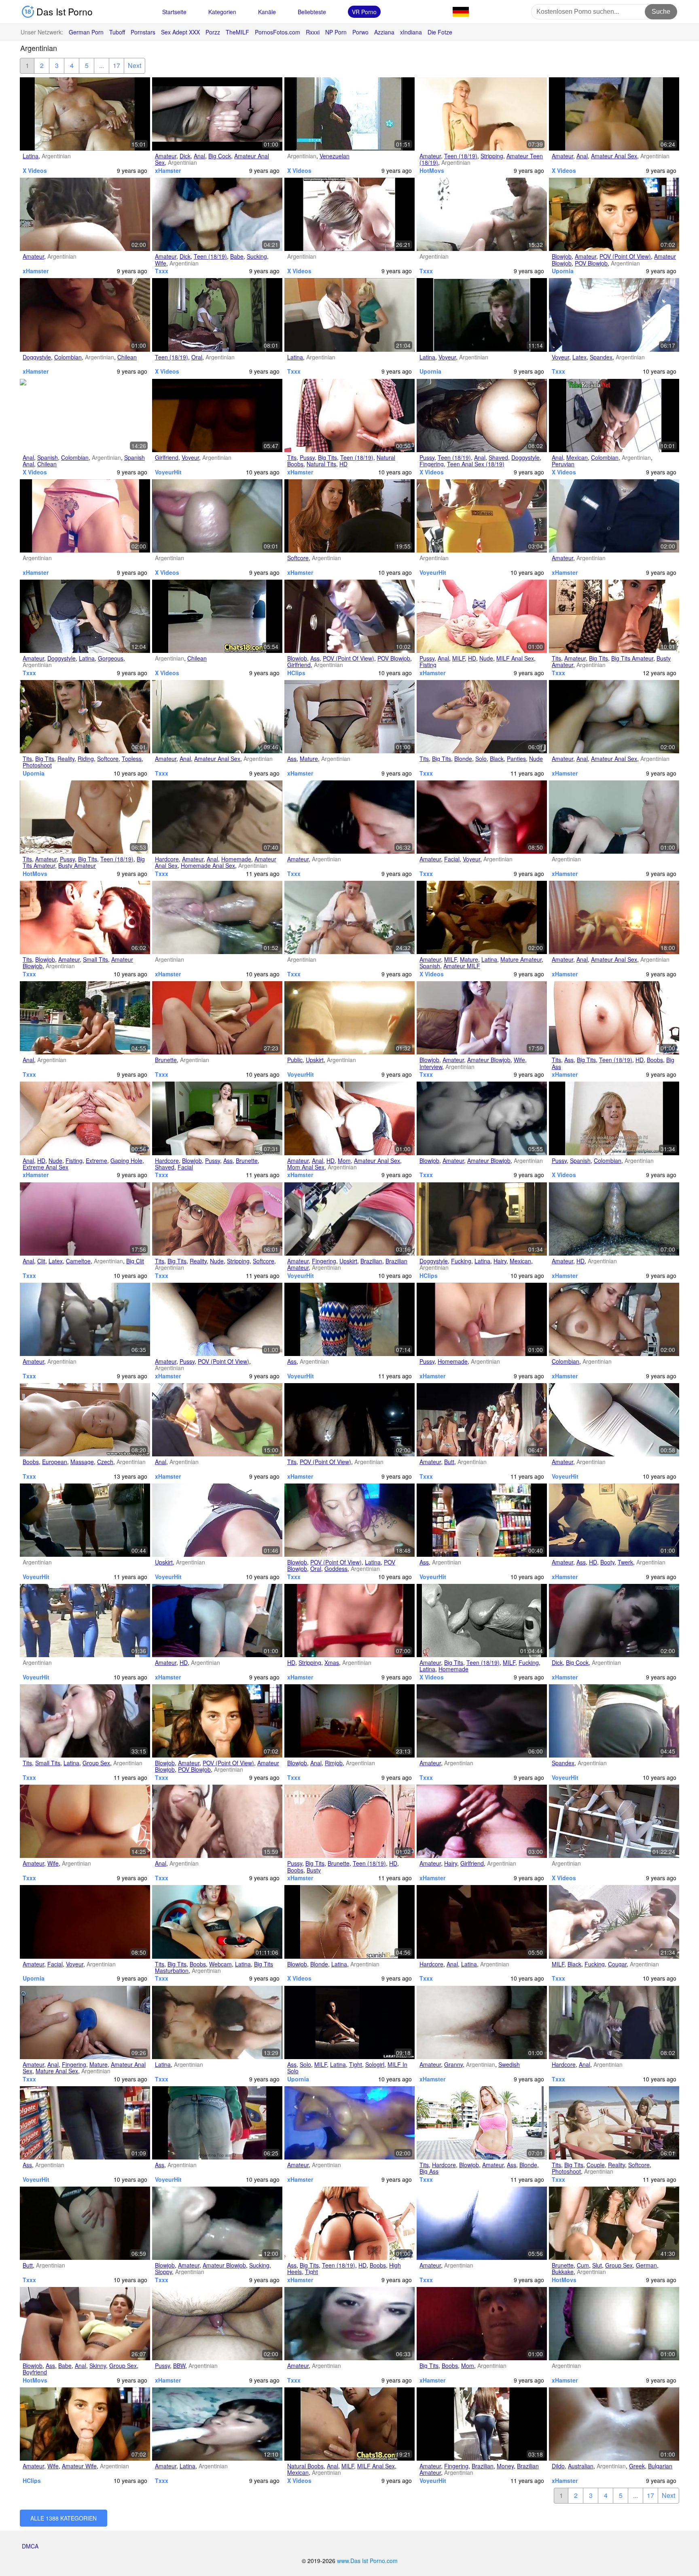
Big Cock (220, 156)
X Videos (35, 170)
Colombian (68, 357)
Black (497, 759)
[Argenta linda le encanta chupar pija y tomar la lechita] (349, 817)
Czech (105, 1462)
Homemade (236, 859)
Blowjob (562, 256)
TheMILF (237, 32)
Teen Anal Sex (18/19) (476, 464)
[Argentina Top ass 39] (482, 1520)
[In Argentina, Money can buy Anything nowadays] (482, 2424)
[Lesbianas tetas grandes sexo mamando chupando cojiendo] (85, 416)
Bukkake (563, 2272)
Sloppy (163, 2272)
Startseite (174, 12)
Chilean (127, 357)
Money (505, 2466)
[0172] (217, 1420)
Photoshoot (37, 765)
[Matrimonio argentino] (614, 214)
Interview (431, 1067)
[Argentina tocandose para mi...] (217, 1319)
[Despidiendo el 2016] (217, 114)
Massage (82, 1462)
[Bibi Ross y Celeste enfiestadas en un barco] (349, 214)
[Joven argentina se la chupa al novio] (85, 917)
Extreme (96, 1160)
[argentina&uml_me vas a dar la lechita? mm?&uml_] (349, 1922)
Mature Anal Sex (57, 2071)
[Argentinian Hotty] (614, 616)
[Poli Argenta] (614, 516)
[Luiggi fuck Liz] (349, 315)
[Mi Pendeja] (349, 2324)
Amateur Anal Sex (614, 156)
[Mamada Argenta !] (614, 817)
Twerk (625, 1562)
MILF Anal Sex (515, 658)
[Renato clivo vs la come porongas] (614, 1621)
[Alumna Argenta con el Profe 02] (217, 2424)
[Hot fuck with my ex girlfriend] (482, 1821)
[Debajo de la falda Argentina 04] (217, 1520)
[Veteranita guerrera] (85, 214)
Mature (309, 759)
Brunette (166, 1060)
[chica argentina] (217, 315)
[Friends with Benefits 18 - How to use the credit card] (85, 516)
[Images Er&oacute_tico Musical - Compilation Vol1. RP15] (482, 1621)
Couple (596, 2165)
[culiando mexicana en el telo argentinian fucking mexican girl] (482, 1219)
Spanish (48, 457)
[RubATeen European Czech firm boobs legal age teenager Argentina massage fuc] (85, 1420)
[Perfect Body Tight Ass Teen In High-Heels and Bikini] (349, 2223)
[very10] (349, 917)
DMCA (30, 2546)
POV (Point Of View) (625, 256)
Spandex (601, 357)
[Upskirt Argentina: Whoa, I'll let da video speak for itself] (349, 1219)
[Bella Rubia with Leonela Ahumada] (482, 717)
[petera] (349, 1420)
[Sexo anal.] (482, 1922)
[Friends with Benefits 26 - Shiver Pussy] (482, 1319)
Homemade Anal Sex (208, 865)
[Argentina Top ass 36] (217, 2123)
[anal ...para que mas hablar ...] (614, 114)
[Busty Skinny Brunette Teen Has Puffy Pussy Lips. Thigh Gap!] (349, 1821)
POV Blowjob (591, 263)
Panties (516, 759)
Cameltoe (78, 1261)
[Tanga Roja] (85, 1821)
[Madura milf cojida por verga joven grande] (349, 2424)
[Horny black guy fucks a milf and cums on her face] (614, 1922)
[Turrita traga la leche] (482, 1721)
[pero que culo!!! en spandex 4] (614, 315)
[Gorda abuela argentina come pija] (217, 2324)
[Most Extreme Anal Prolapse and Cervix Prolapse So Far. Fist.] (85, 1118)
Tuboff (117, 32)
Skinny (98, 2366)
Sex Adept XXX (180, 32)
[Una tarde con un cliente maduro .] (349, 1721)
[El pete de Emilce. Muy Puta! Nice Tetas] (482, 1118)
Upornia (563, 271)
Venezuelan (335, 156)
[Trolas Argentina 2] (349, 2123)
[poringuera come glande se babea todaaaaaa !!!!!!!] (217, 516)
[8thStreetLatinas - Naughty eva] (217, 1118)
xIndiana (411, 32)
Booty (607, 1562)
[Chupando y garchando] (85, 1319)
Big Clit (135, 1261)
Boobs (655, 1060)
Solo (481, 759)
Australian (581, 2466)
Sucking (257, 256)
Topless (132, 759)
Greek (637, 2466)
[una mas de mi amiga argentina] (482, 2223)
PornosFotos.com (277, 32)
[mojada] (217, 917)
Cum (583, 2265)
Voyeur (447, 357)
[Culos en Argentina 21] (85, 1520)
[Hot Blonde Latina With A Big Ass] (482, 2123)
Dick (185, 156)
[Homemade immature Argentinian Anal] (217, 817)
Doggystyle (37, 357)
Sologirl (375, 2064)
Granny (453, 2064)
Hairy (500, 1261)
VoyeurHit (168, 472)
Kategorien (222, 12)
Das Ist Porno (63, 12)
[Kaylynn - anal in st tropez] (85, 1018)
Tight (356, 2064)
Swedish (509, 2064)
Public (295, 1060)
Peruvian (563, 464)
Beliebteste (312, 12)
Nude (486, 658)
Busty (314, 1870)
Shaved (498, 457)
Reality (66, 759)
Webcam (220, 1964)
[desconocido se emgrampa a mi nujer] (217, 1621)
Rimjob (334, 1763)
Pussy (307, 457)
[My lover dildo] (614, 2424)
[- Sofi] (614, 1118)
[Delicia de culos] (85, 2223)
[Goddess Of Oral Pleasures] (349, 1520)
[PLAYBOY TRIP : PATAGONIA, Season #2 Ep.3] (85, 717)
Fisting (428, 665)
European (55, 1462)
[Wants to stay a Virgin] (85, 2324)
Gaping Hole (126, 1160)
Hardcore (167, 859)
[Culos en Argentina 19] (614, 1420)
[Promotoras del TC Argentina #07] (85, 1621)
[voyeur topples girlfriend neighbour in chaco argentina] (217, 416)
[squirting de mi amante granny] (482, 2022)
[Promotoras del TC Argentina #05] (482, 516)
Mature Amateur (521, 959)
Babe (237, 256)
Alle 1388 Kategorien (64, 2518)
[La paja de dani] (482, 2324)
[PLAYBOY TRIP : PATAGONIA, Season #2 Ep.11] (217, 1219)
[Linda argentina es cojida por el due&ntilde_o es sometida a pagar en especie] (614, 416)
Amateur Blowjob (489, 1060)
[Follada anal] (482, 416)
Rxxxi (313, 32)
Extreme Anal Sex (46, 1167)
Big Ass (429, 2171)
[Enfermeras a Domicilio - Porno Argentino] (614, 1821)
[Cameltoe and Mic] (85, 1219)
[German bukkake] (614, 2223)
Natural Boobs (305, 2466)
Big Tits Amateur (632, 658)
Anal (199, 156)
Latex (579, 357)
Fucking (461, 1261)
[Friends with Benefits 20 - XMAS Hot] (349, 1621)
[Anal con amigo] (614, 917)
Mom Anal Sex (306, 1167)
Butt (449, 1462)
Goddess (336, 1569)
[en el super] (349, 1018)
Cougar (617, 1964)
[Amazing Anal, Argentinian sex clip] (217, 1821)
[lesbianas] (614, 1319)
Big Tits (327, 457)
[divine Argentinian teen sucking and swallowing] (217, 214)
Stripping (492, 156)
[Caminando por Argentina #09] (614, 1721)
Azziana (384, 32)
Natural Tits (321, 464)
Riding (86, 759)
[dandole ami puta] (614, 2324)
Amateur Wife (79, 2466)
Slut (597, 2265)
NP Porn (336, 32)
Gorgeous (111, 658)
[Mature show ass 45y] (349, 717)
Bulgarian (660, 2466)
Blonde (463, 759)
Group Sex (96, 1763)
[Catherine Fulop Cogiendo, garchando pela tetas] (349, 114)
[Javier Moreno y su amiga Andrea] (614, 717)
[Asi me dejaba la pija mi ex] (614, 1219)
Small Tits (95, 959)
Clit (41, 1261)
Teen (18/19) (461, 156)
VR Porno (364, 12)
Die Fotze (440, 32)
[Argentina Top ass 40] (349, 1319)
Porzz (213, 32)
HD (343, 464)
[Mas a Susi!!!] (349, 1118)
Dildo (558, 2466)
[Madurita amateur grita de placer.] (482, 917)
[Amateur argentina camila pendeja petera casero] (482, 817)
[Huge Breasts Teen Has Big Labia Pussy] (349, 416)
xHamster (168, 170)
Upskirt (315, 1060)
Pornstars (143, 32)
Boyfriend (35, 2372)
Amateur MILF (462, 966)
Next (135, 65)
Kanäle (267, 12)
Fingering (432, 464)
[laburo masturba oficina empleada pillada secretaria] (217, 616)
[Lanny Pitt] (217, 1018)
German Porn (86, 32)
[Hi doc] (217, 2022)
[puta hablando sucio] (85, 315)
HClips (296, 673)
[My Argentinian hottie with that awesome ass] (349, 616)
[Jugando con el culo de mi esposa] (85, 2022)
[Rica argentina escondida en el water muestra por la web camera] (482, 315)
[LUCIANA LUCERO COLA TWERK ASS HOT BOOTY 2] (614, 1520)
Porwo (360, 32)
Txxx (162, 271)
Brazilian (371, 1261)
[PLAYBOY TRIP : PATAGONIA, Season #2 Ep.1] (614, 2123)
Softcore (298, 558)
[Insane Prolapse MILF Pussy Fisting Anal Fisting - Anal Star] (482, 616)
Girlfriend (167, 457)
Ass (315, 658)
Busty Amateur (77, 865)
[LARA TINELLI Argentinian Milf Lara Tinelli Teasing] (349, 2022)
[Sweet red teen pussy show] (85, 817)
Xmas (332, 1662)
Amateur (166, 156)
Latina (31, 156)
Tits (292, 457)
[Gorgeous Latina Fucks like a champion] (85, 616)
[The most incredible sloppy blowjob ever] (217, 2223)
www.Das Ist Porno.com (367, 2561)
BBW (179, 2366)
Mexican (577, 457)
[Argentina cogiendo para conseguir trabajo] (85, 114)
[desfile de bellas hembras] (482, 1420)
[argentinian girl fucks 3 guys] (85, 1721)
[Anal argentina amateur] (217, 717)
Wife (161, 263)
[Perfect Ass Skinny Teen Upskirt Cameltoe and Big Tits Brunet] (614, 1018)
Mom (344, 1160)
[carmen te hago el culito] (482, 214)
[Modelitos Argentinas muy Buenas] (482, 114)
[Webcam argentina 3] (217, 1922)
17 (116, 65)
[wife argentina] (85, 2424)
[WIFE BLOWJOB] (482, 1018)
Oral (197, 357)
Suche (661, 12)
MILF (459, 658)
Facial (452, 859)
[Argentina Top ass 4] (85, 2123)
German (646, 2265)
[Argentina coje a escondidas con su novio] (614, 2022)
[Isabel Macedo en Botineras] (349, 516)
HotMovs (432, 170)
